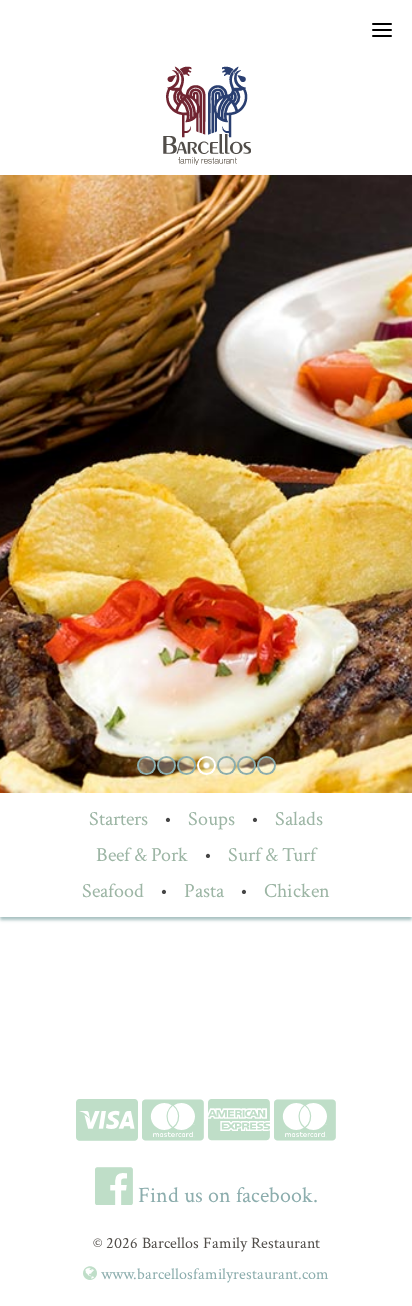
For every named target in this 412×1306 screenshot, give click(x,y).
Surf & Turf (272, 855)
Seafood (113, 891)
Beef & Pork (142, 855)
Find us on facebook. (225, 1195)
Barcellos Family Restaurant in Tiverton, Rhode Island (206, 115)
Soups (211, 819)
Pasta (204, 891)
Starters (118, 819)
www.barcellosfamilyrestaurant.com (213, 1274)
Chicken (297, 891)
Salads (299, 819)
